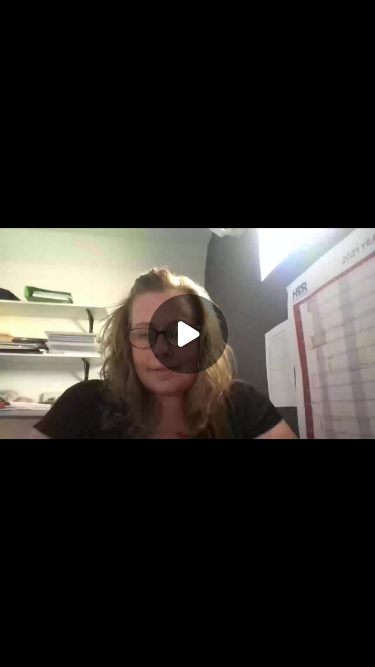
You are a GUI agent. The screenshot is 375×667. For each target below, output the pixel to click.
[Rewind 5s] (20, 647)
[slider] (187, 625)
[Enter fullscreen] (355, 647)
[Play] (52, 647)
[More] (324, 647)
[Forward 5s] (84, 647)
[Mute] (116, 647)
